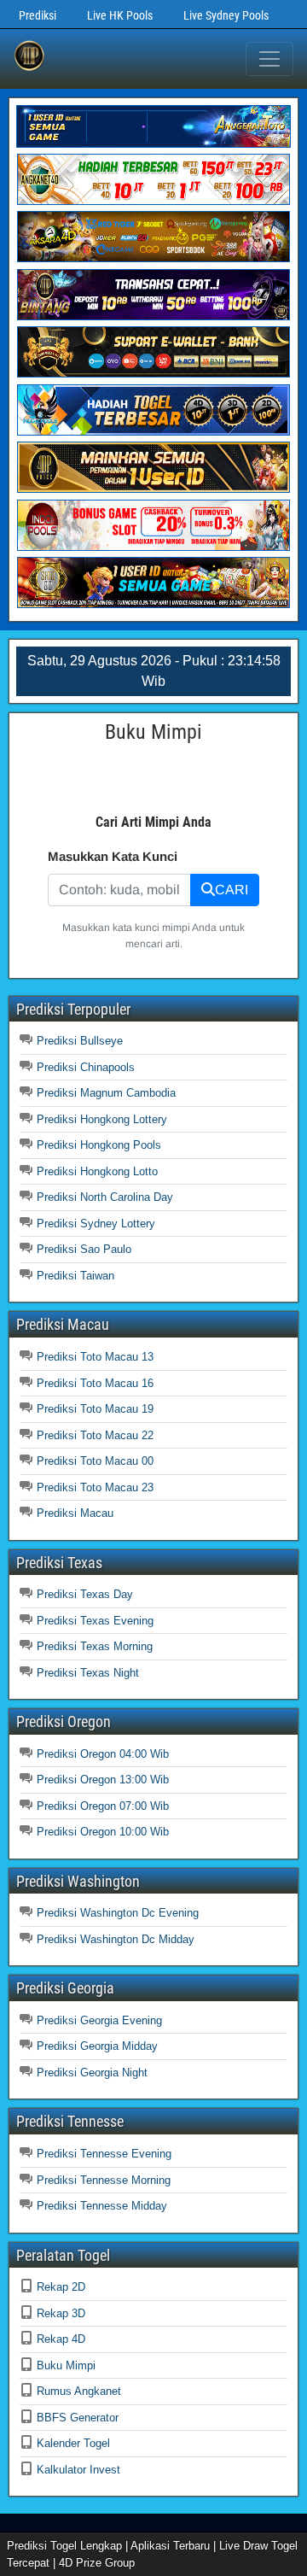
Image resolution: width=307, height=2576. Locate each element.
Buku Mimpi (66, 2365)
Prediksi (38, 15)
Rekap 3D (61, 2313)
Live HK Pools (120, 15)
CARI (232, 890)
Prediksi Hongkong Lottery (102, 1119)
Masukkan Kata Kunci (113, 856)
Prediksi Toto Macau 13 (95, 1357)
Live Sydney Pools (226, 15)
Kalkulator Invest (78, 2470)
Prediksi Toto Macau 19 (95, 1409)
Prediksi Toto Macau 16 (95, 1383)
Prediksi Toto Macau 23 (95, 1487)
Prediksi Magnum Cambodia (106, 1093)
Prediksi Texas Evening (95, 1621)
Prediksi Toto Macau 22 (95, 1435)
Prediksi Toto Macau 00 (95, 1461)
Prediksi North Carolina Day (105, 1197)
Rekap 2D (61, 2287)
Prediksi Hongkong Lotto (97, 1171)
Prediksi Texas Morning (95, 1646)
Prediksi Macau (75, 1513)
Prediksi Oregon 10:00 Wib (103, 1832)
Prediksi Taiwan (75, 1276)
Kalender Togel (73, 2443)
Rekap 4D (61, 2339)
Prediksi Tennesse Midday (102, 2206)
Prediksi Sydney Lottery (96, 1224)
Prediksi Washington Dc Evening (118, 1913)
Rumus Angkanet (79, 2391)
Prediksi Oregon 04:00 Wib (103, 1754)
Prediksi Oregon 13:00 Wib (103, 1780)
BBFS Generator (78, 2418)
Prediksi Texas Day (85, 1594)
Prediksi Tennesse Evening (104, 2154)
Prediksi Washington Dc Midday (116, 1939)
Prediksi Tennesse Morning (104, 2180)
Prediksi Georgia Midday (97, 2046)
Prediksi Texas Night (88, 1673)
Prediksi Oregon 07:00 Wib (103, 1806)
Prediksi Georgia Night (92, 2073)
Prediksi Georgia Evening (99, 2020)
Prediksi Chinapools (86, 1067)
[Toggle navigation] (269, 59)
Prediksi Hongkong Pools (99, 1145)
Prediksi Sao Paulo (84, 1249)
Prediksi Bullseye (80, 1041)
